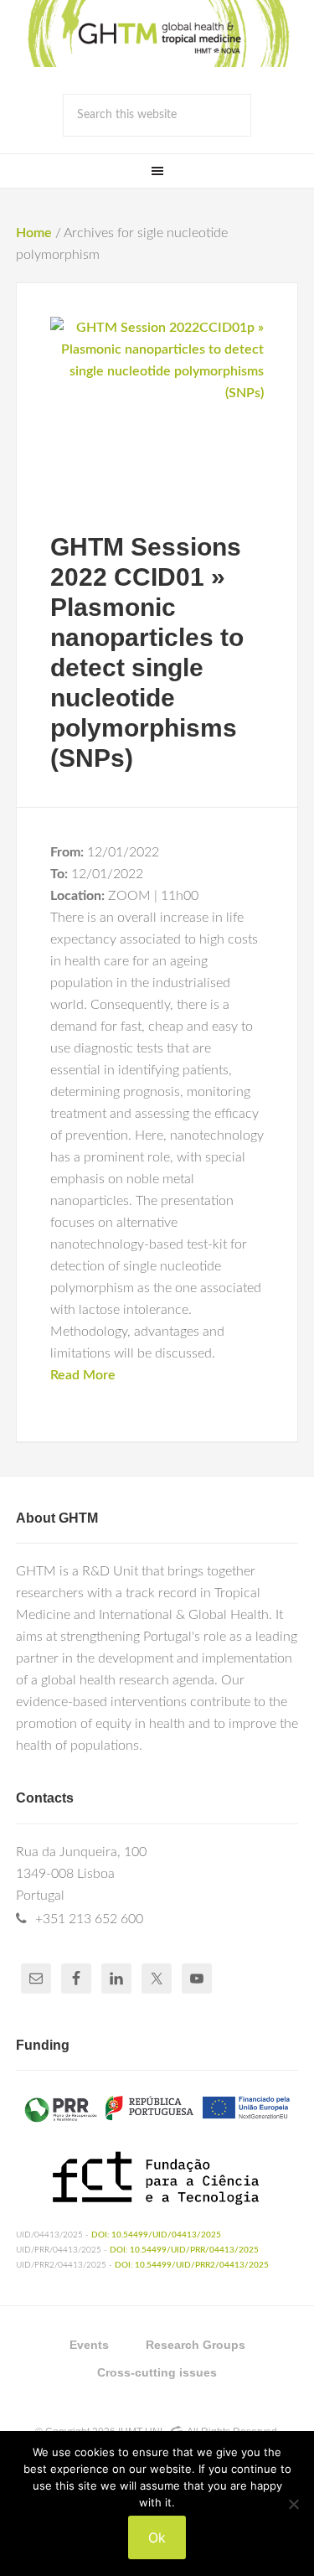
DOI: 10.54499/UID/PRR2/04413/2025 (192, 2265)
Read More (83, 1375)
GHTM (157, 34)
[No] (293, 2504)
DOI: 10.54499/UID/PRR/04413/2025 (184, 2250)
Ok (157, 2537)
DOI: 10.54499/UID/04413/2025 (156, 2235)
